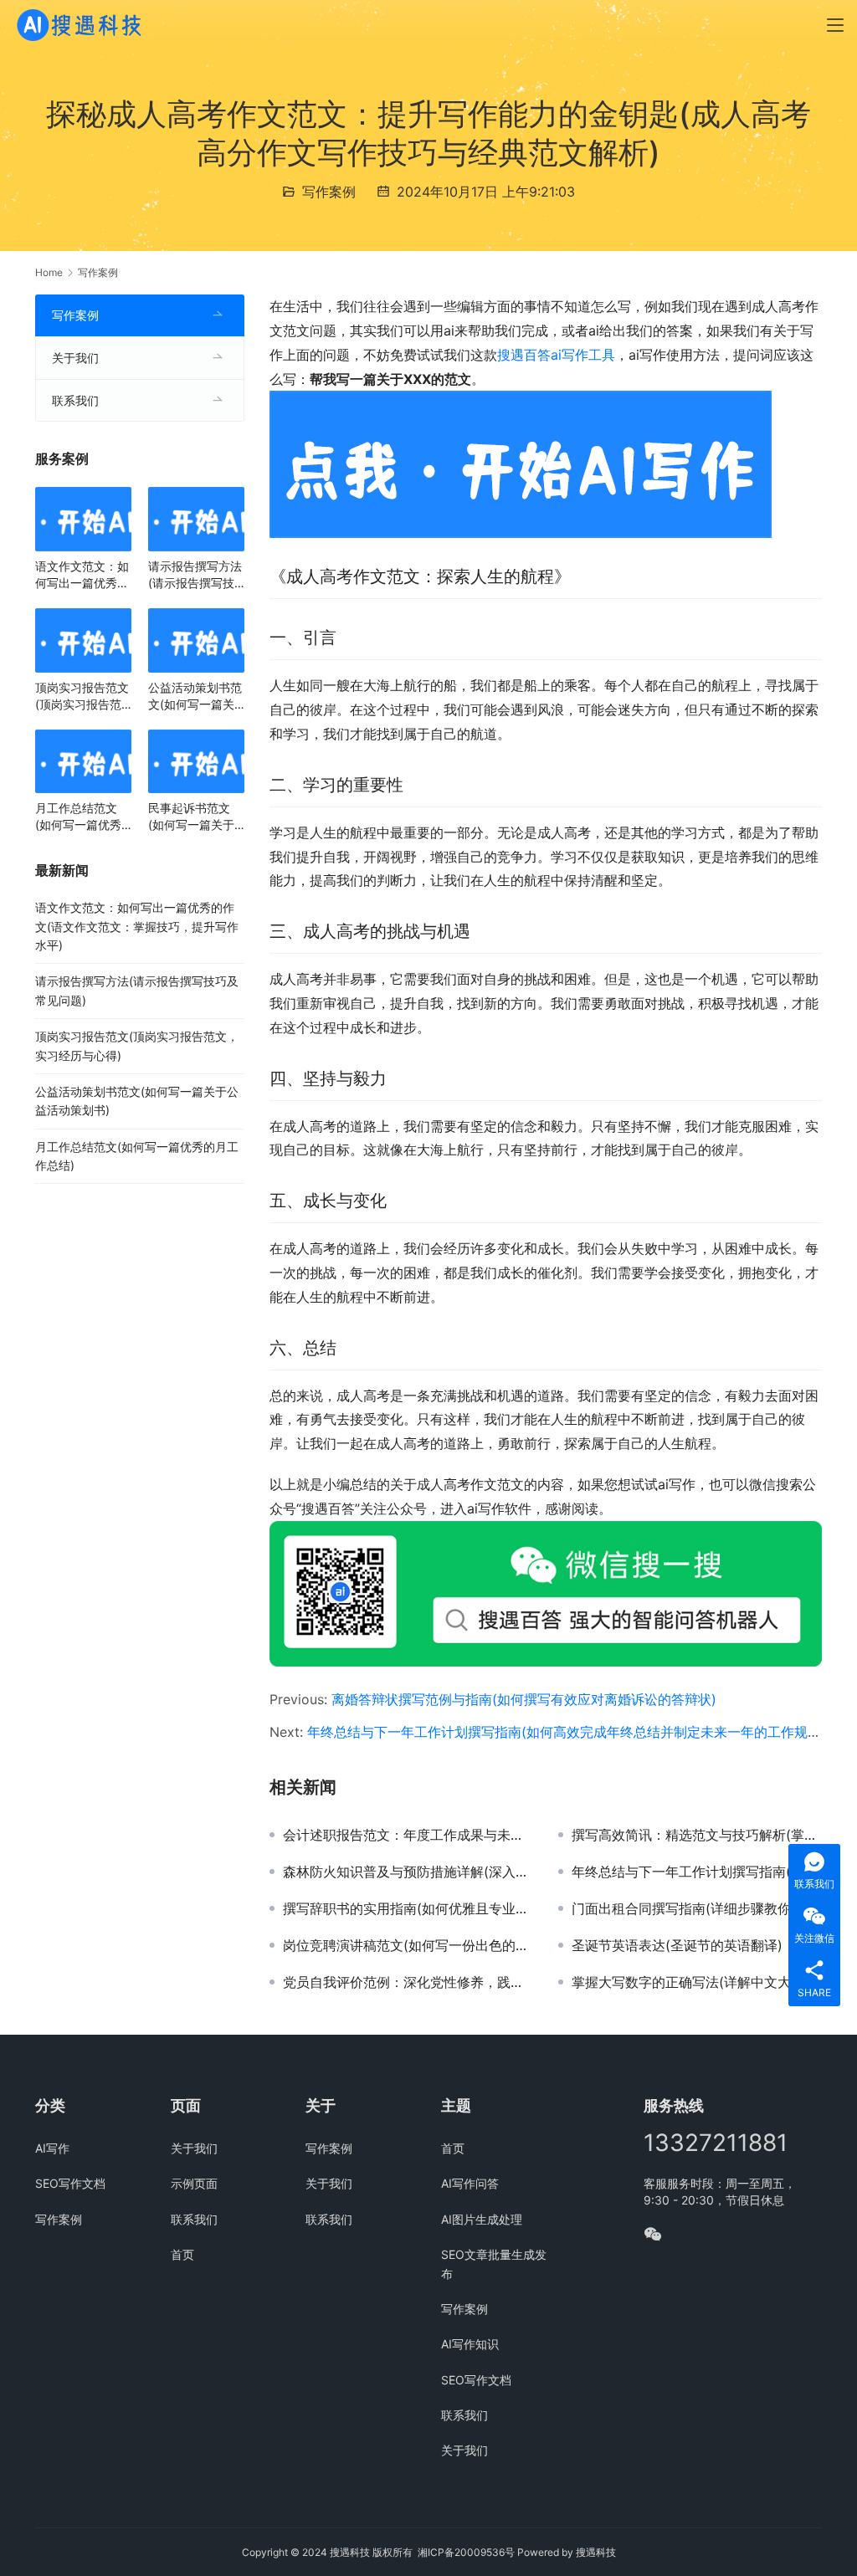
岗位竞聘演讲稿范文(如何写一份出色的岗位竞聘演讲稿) (408, 1945)
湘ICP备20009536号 (466, 2552)
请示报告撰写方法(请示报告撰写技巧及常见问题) (195, 575)
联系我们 (75, 400)
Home (49, 272)
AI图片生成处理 (482, 2219)
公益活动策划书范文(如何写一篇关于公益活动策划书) (195, 696)
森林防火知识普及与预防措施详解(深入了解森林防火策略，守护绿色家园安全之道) (408, 1872)
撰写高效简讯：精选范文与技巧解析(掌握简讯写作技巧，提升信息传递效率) (697, 1835)
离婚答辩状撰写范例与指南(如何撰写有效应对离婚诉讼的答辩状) (524, 1699)
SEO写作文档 (70, 2183)
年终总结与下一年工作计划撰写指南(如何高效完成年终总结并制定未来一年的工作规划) (567, 1732)
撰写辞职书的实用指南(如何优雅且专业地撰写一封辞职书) (408, 1908)
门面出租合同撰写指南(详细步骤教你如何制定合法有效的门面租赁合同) (697, 1908)
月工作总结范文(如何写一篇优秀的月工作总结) (78, 817)
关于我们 (75, 358)
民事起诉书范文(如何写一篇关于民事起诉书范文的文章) (195, 817)
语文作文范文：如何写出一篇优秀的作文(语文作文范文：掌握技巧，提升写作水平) (82, 575)
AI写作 (52, 2148)
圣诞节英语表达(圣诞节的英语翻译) (677, 1945)
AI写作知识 (470, 2344)
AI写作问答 (470, 2183)
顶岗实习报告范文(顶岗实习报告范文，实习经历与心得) (82, 696)
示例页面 (194, 2183)
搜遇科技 (596, 2552)
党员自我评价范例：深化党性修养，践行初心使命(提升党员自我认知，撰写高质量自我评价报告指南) (408, 1982)
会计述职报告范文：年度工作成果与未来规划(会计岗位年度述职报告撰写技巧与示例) (408, 1835)
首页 (182, 2254)
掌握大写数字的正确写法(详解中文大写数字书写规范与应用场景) (697, 1982)
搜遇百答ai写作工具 (556, 355)
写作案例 (329, 192)
